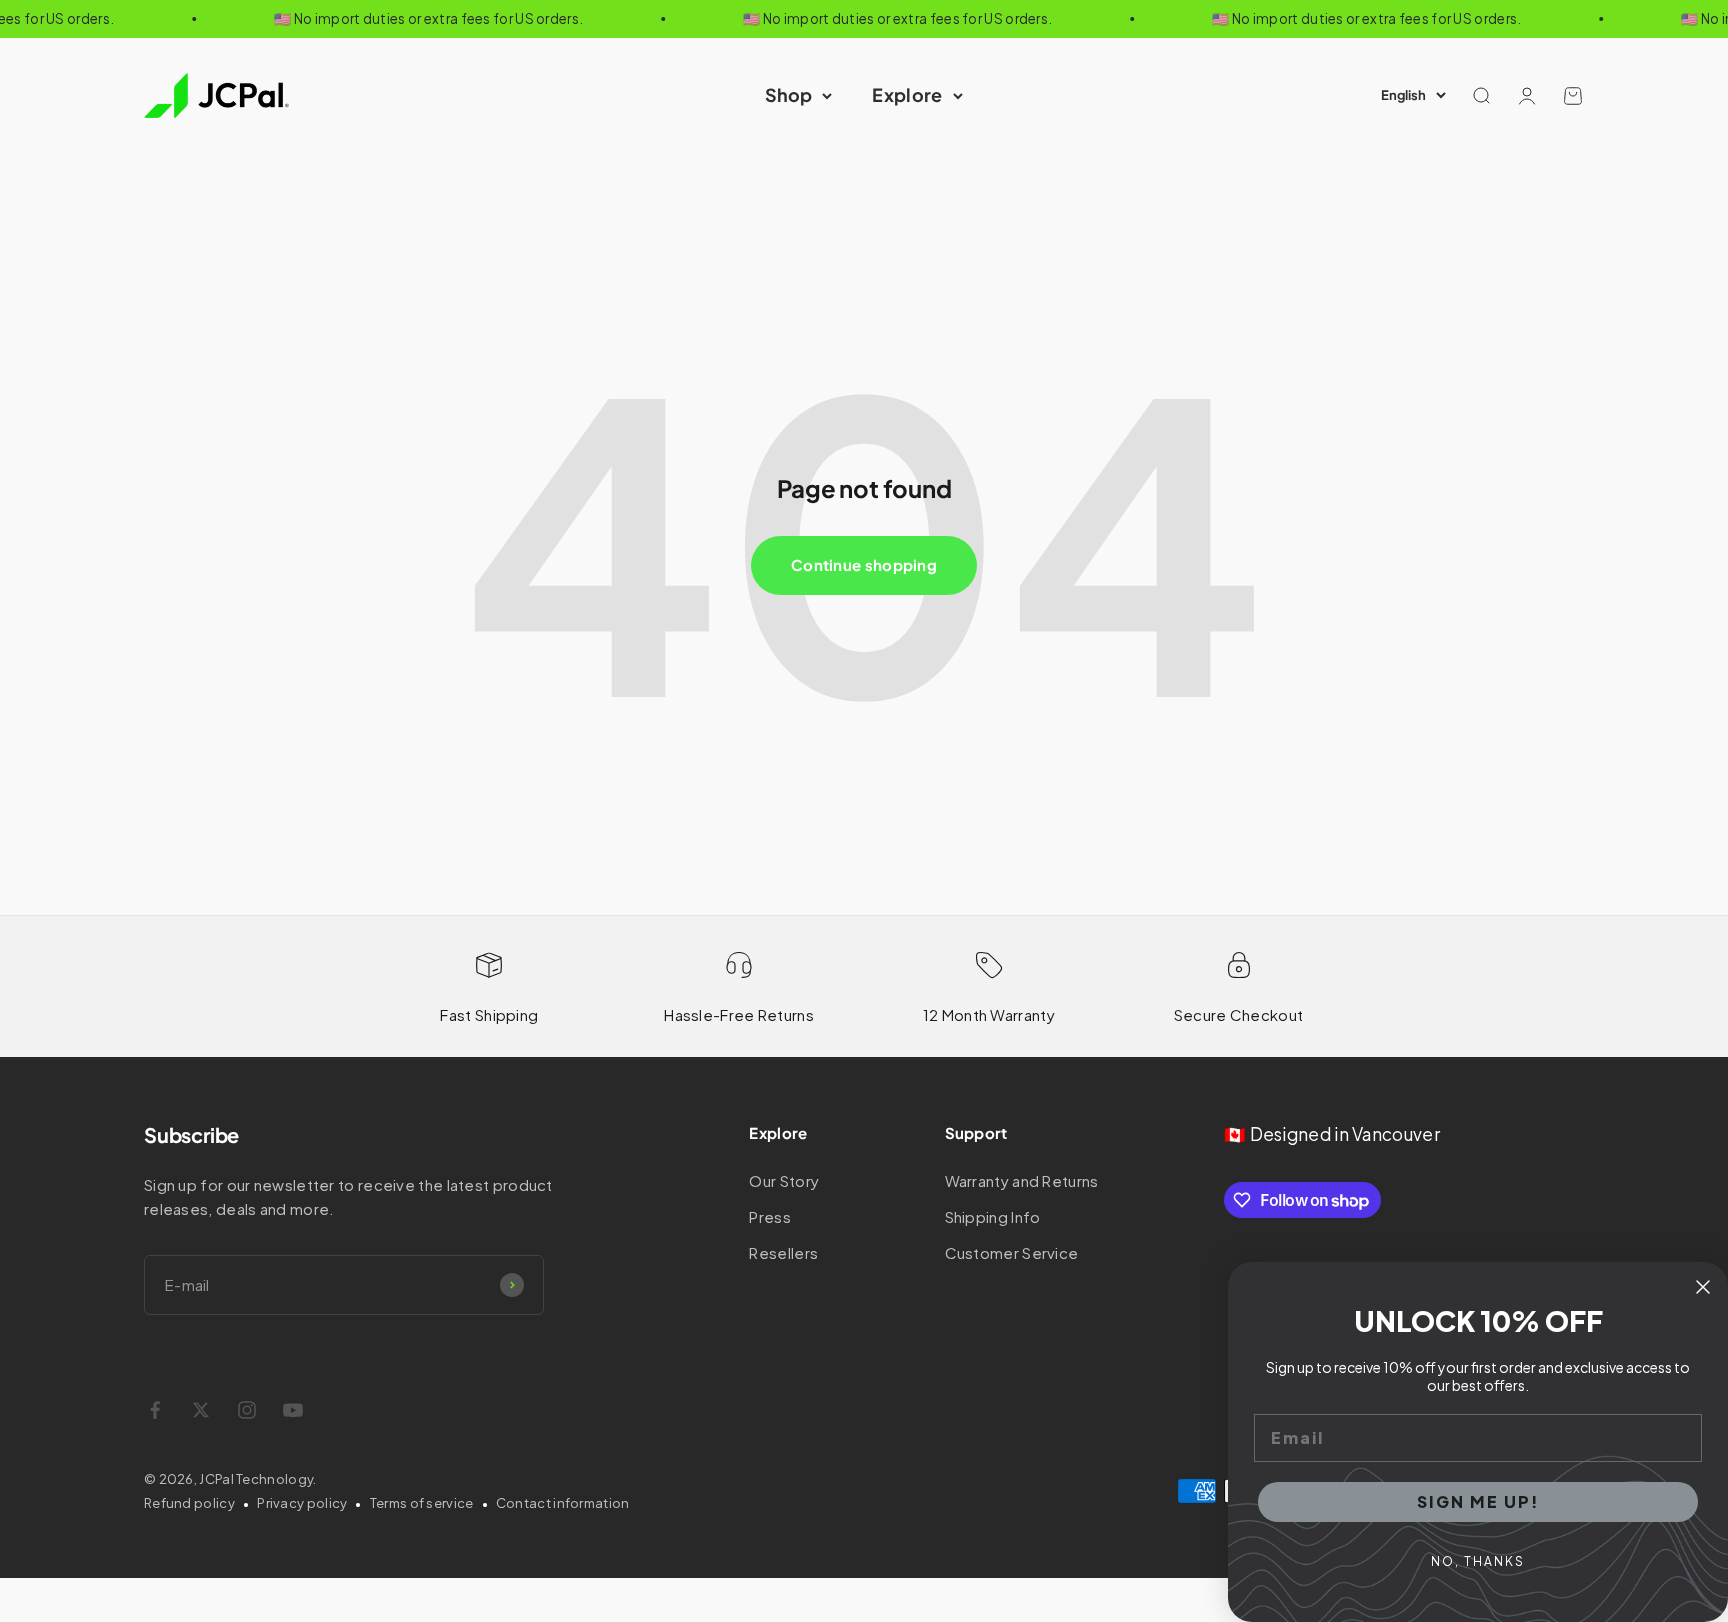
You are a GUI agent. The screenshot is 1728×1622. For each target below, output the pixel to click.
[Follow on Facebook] (155, 1410)
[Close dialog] (1703, 1287)
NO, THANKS (1478, 1561)
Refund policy (189, 1503)
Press (770, 1216)
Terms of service (422, 1503)
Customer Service (1012, 1252)
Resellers (783, 1252)
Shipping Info (993, 1216)
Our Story (784, 1180)
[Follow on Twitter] (201, 1410)
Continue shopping (864, 564)
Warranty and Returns (1022, 1180)
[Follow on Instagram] (247, 1410)
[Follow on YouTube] (293, 1410)
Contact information (563, 1503)
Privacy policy (302, 1503)
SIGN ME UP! (1478, 1501)
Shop (788, 94)
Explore (907, 94)
